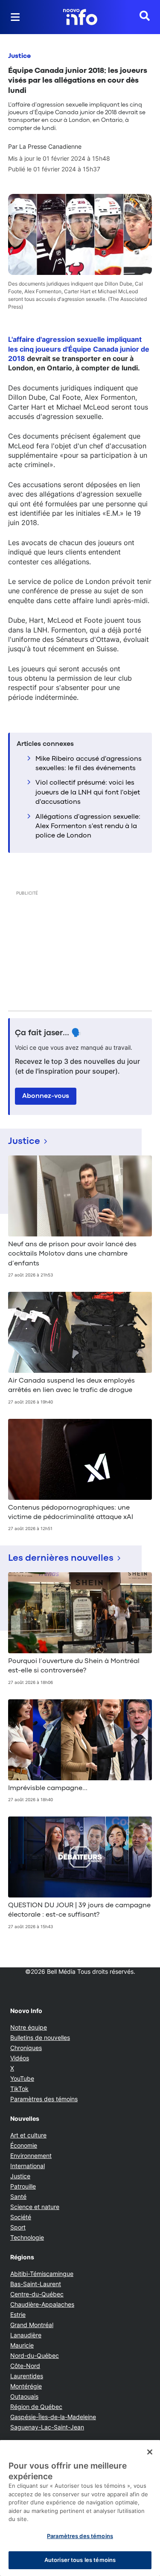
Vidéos (20, 2058)
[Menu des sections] (15, 17)
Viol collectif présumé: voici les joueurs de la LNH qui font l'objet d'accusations (88, 793)
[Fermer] (150, 2452)
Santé (18, 2196)
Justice (19, 56)
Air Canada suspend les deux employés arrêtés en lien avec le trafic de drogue (71, 1386)
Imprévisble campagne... (48, 1788)
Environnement (31, 2156)
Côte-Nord (25, 2366)
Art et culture (28, 2135)
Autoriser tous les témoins (80, 2560)
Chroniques (26, 2048)
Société (21, 2217)
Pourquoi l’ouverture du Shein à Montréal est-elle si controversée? (74, 1666)
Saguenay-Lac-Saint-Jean (47, 2427)
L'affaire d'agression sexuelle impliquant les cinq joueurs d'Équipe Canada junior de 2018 (79, 349)
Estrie (18, 2315)
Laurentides (27, 2376)
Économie (24, 2145)
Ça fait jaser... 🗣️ (48, 1033)
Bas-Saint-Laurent (36, 2284)
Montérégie (26, 2386)
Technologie (27, 2237)
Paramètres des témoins (44, 2099)
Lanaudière (26, 2335)
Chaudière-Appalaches (42, 2304)
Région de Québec (36, 2407)
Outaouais (24, 2396)
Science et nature (35, 2207)
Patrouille (23, 2186)
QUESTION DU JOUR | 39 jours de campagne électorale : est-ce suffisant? (79, 1910)
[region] (80, 2508)
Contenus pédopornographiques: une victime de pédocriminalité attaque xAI (71, 1513)
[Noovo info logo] (80, 17)
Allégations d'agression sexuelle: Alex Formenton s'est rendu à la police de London (88, 827)
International (28, 2166)
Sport (18, 2227)
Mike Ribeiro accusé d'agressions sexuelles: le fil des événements (89, 764)
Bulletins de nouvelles (40, 2037)
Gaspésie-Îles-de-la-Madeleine (53, 2417)
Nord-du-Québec (35, 2355)
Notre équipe (29, 2027)
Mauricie (22, 2345)
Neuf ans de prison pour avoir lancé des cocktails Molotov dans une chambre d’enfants (72, 1254)
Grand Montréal (32, 2325)
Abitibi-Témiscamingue (42, 2274)
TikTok (19, 2089)
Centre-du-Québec (37, 2294)
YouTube (22, 2078)
